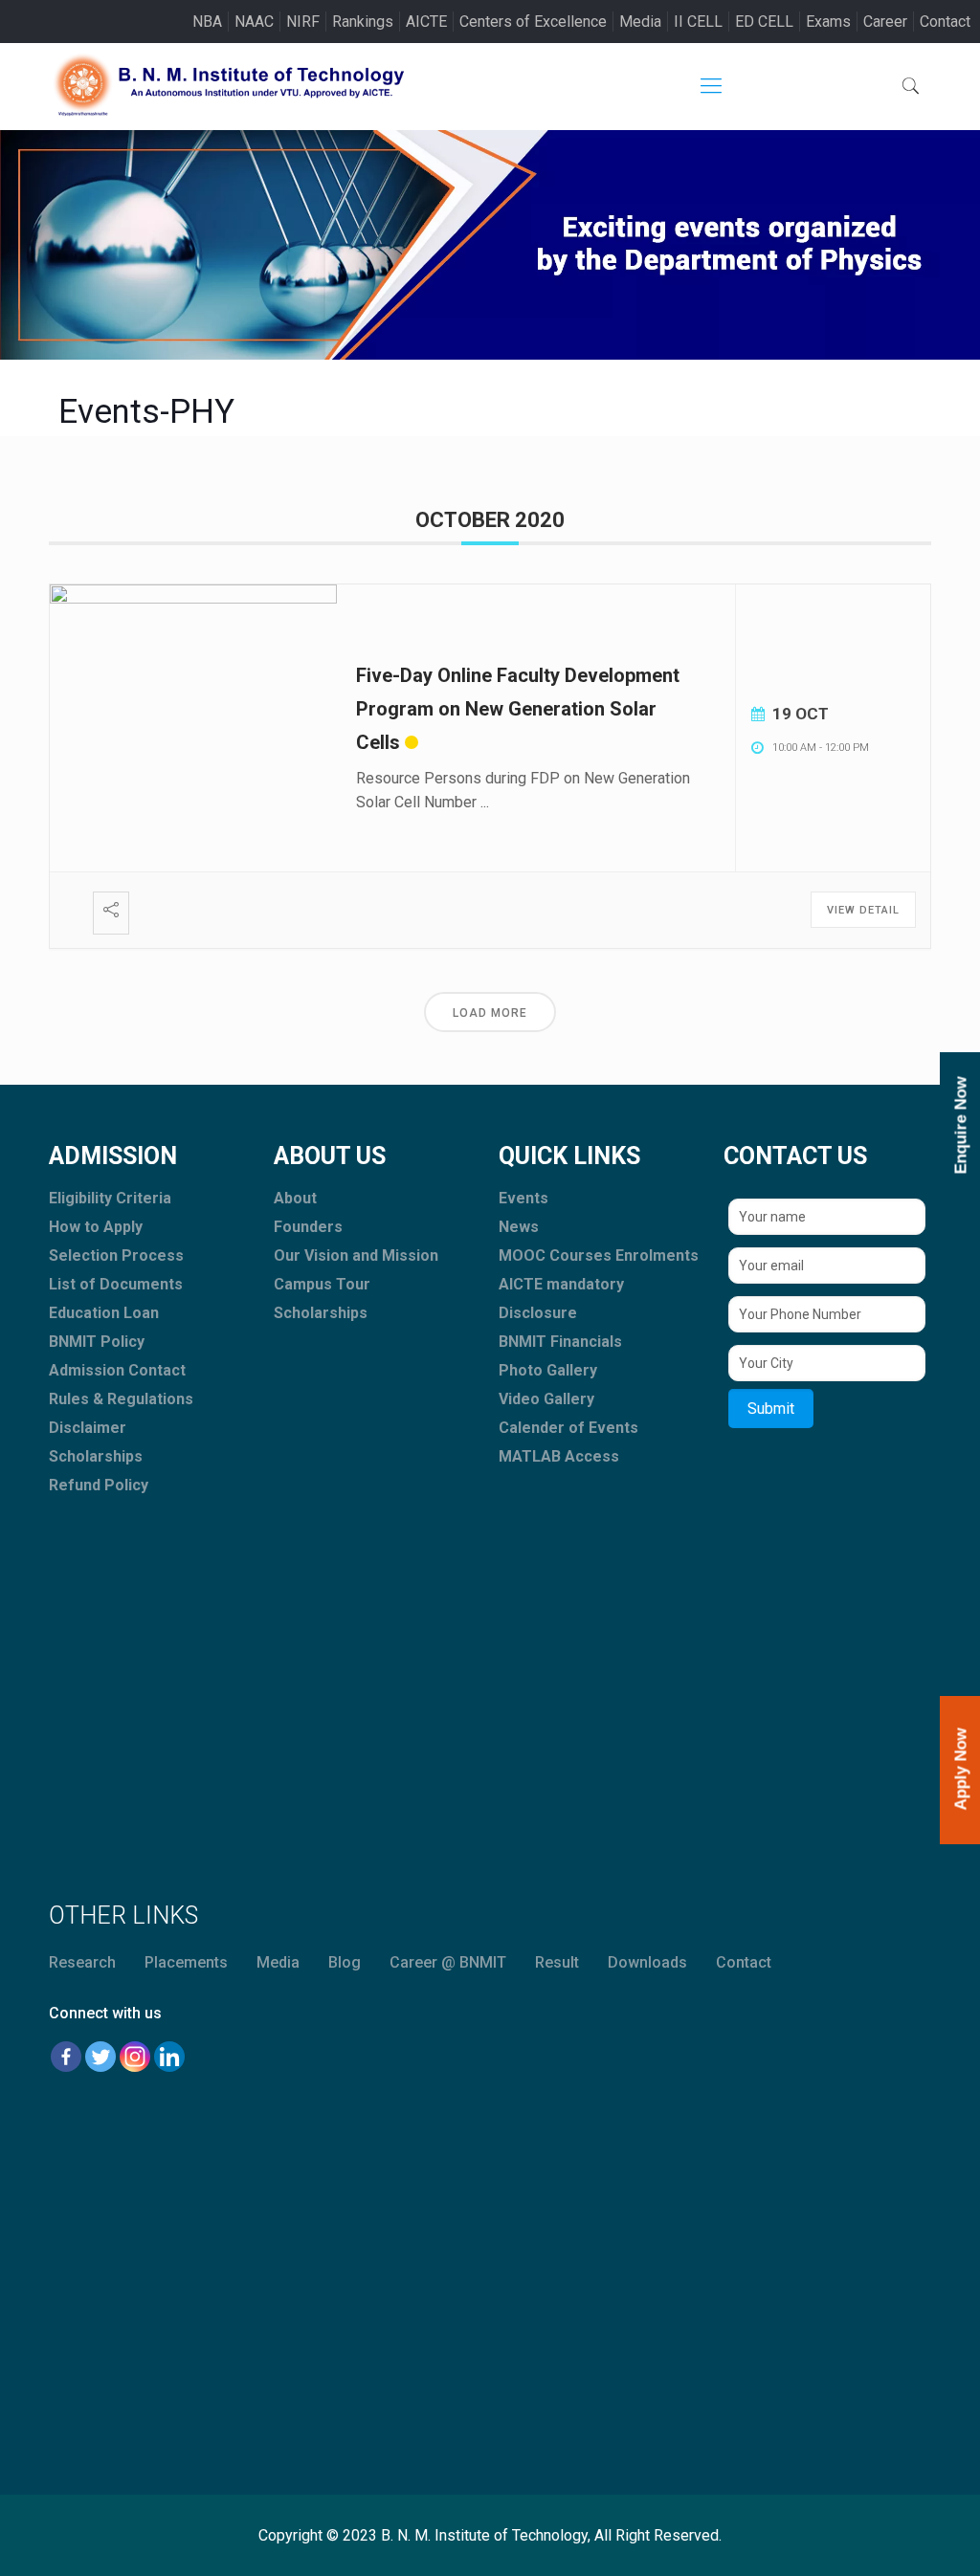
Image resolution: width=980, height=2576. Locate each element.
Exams (828, 22)
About (295, 1198)
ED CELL (764, 22)
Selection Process (116, 1255)
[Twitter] (100, 2057)
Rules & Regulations (121, 1399)
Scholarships (96, 1456)
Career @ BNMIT (448, 1962)
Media (640, 22)
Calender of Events (568, 1428)
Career (885, 22)
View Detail (863, 910)
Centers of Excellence (533, 22)
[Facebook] (66, 2057)
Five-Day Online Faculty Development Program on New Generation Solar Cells (518, 709)
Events (523, 1198)
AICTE (426, 22)
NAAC (254, 22)
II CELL (698, 22)
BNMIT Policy (97, 1342)
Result (557, 1962)
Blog (345, 1962)
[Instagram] (135, 2057)
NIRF (303, 22)
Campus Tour (322, 1284)
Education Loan (104, 1313)
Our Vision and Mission (356, 1255)
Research (82, 1962)
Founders (308, 1227)
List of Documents (116, 1284)
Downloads (647, 1962)
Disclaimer (88, 1428)
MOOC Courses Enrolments (599, 1255)
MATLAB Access (559, 1456)
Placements (186, 1962)
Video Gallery (546, 1399)
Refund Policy (99, 1485)
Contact (945, 22)
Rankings (363, 22)
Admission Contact (117, 1370)
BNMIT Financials (560, 1342)
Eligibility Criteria (110, 1198)
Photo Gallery (548, 1370)
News (519, 1227)
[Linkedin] (169, 2057)
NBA (207, 22)
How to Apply (96, 1227)
